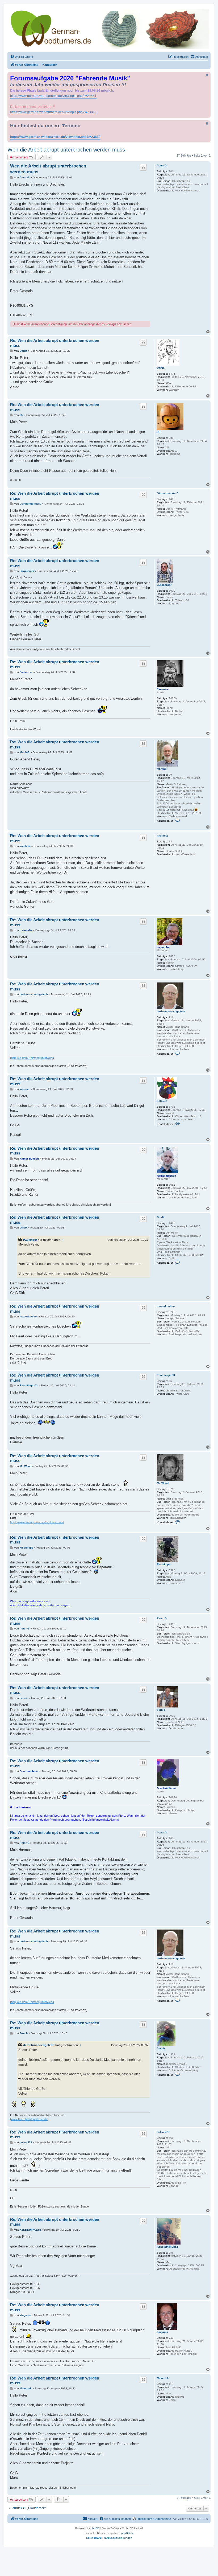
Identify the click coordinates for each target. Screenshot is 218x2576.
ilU (159, 432)
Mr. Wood (163, 1483)
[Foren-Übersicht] (109, 29)
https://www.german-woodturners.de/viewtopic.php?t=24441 (53, 96)
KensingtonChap (167, 2247)
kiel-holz (162, 836)
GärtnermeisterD (168, 493)
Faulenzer (163, 689)
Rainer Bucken (166, 1176)
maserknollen (166, 1306)
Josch (161, 2048)
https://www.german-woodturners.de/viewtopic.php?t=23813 (53, 112)
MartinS (162, 769)
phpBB (95, 2528)
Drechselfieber (166, 1788)
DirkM (161, 1217)
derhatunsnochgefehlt (171, 1011)
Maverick (163, 2378)
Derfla (161, 368)
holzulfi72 (163, 2132)
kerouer (162, 1101)
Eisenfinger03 (166, 1375)
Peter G (162, 165)
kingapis (162, 2332)
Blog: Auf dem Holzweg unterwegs (32, 1058)
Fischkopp (164, 1564)
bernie (161, 1710)
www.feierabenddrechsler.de (29, 2119)
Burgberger (164, 585)
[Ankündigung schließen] (207, 75)
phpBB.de (127, 2533)
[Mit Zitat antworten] (143, 167)
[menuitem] (22, 57)
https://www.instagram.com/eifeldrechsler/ (37, 1522)
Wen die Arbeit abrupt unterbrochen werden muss (66, 150)
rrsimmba (163, 947)
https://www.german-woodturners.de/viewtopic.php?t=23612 (55, 137)
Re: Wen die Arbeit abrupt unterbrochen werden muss (55, 343)
